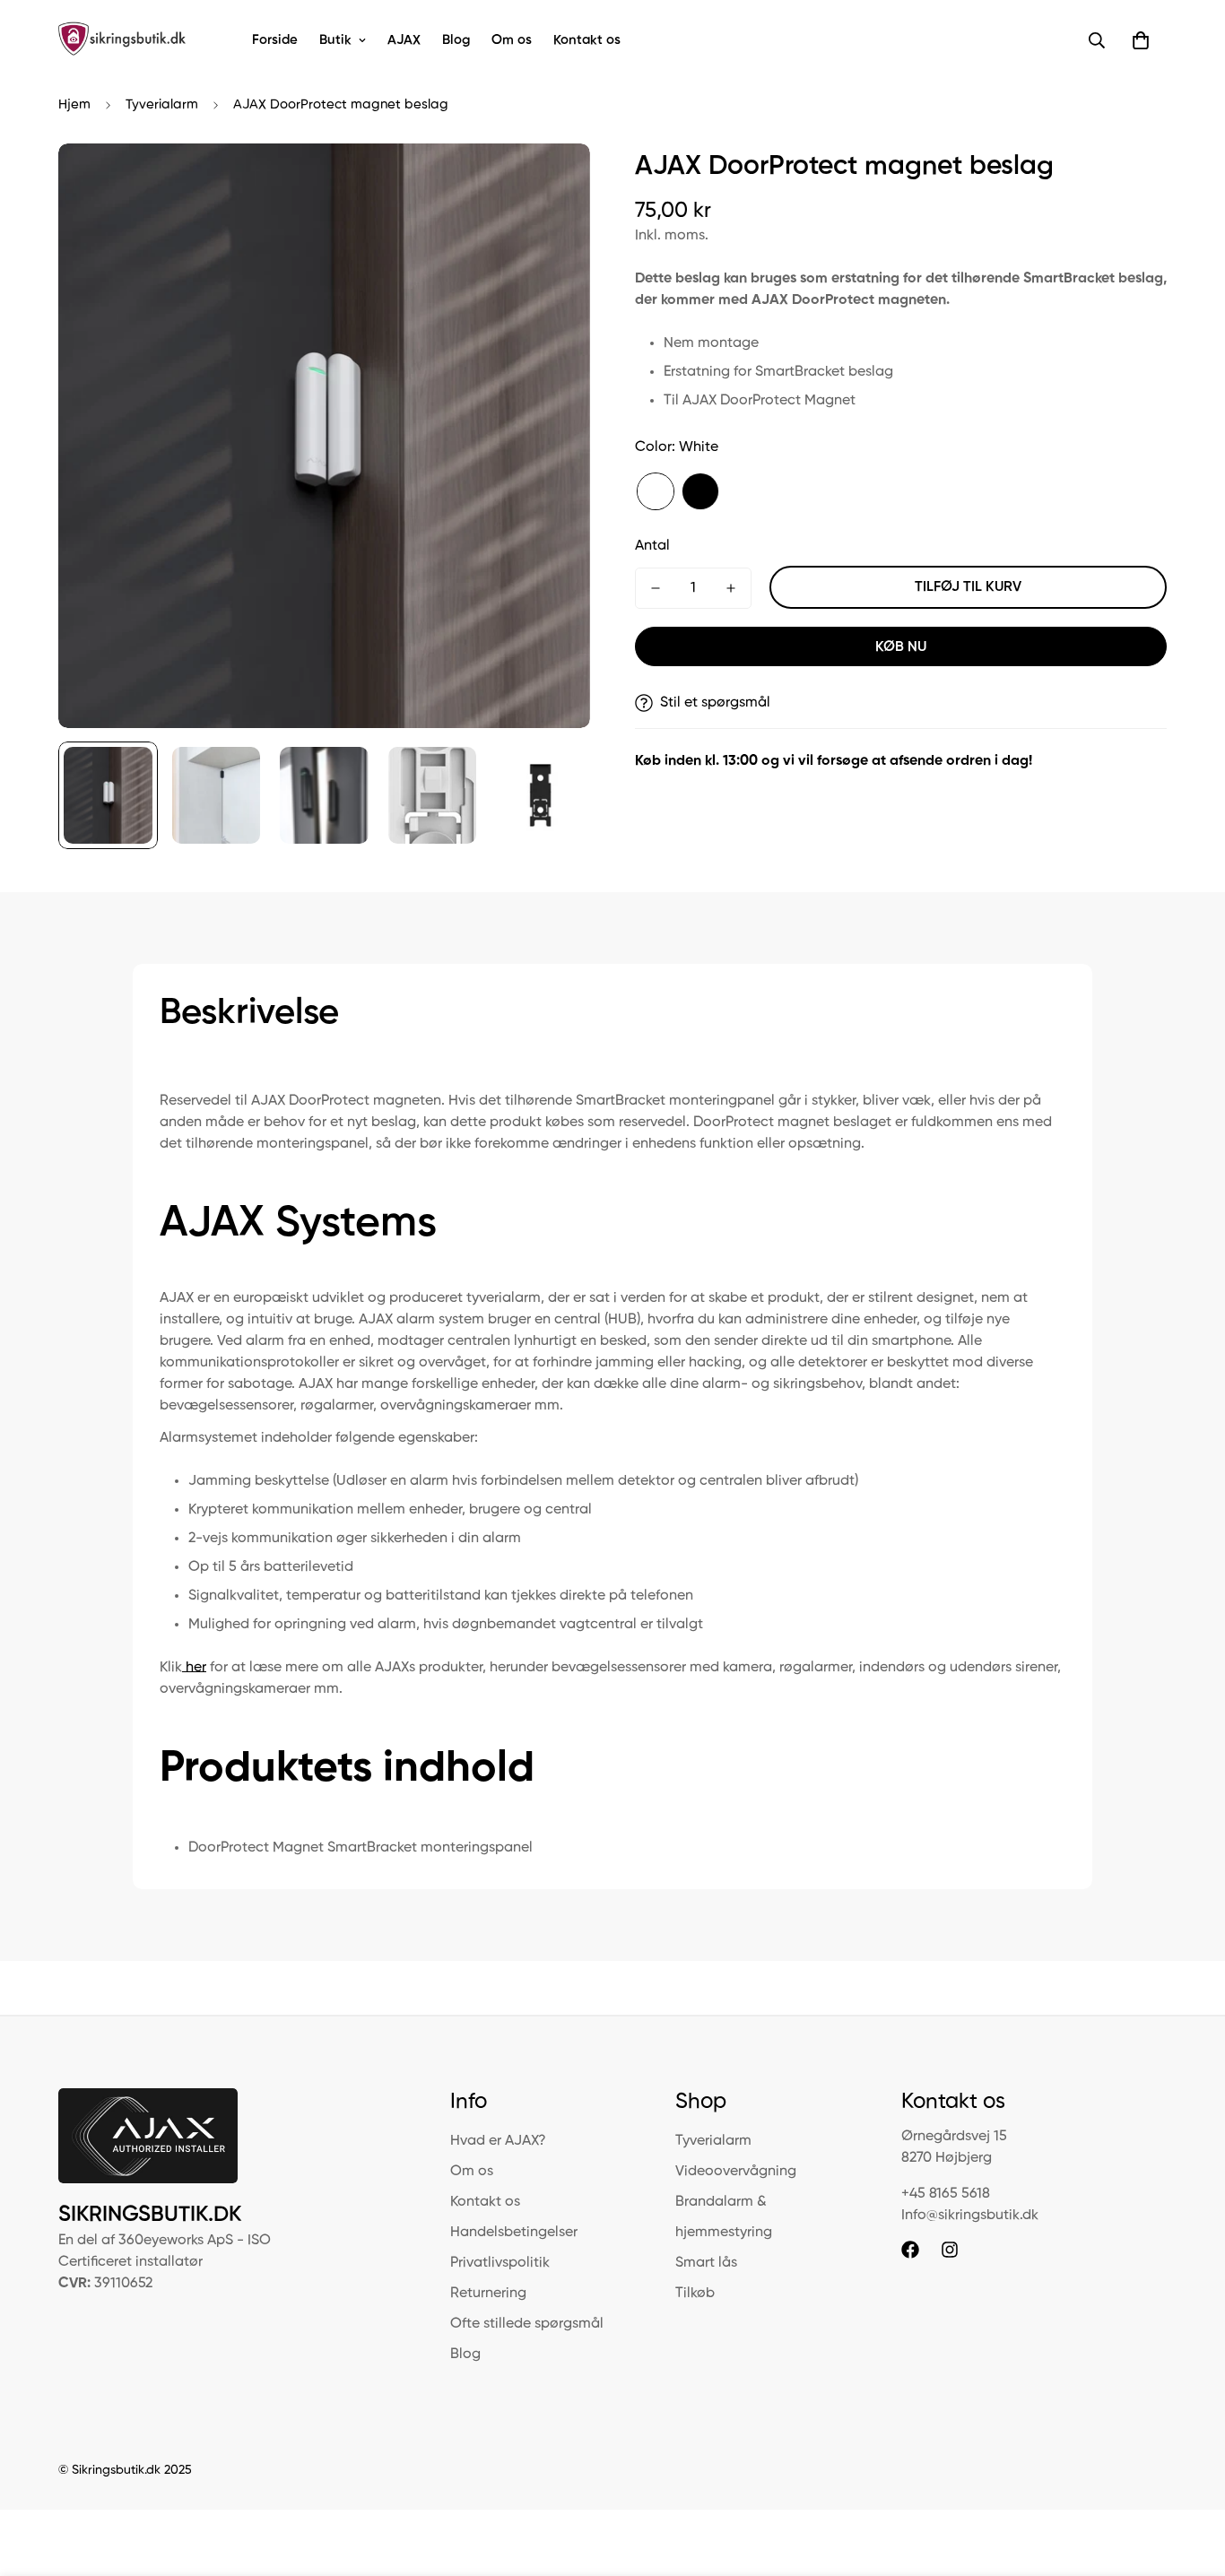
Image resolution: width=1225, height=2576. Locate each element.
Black (700, 491)
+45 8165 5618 (946, 2194)
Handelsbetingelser (514, 2233)
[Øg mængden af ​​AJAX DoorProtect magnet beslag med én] (731, 588)
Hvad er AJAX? (498, 2141)
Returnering (488, 2294)
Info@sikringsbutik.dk (970, 2216)
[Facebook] (910, 2250)
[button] (1141, 40)
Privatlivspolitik (500, 2263)
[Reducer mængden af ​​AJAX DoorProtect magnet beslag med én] (656, 588)
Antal (652, 546)
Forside (275, 40)
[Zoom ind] (552, 182)
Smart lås (706, 2263)
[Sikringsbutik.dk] (123, 40)
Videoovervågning (736, 2172)
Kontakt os (587, 40)
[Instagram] (950, 2250)
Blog (456, 40)
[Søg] (1097, 40)
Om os (512, 40)
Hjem (74, 104)
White (656, 491)
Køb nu (901, 647)
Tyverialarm (162, 104)
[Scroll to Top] (1190, 2478)
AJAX (404, 40)
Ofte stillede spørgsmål (527, 2324)
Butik (335, 40)
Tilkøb (695, 2294)
